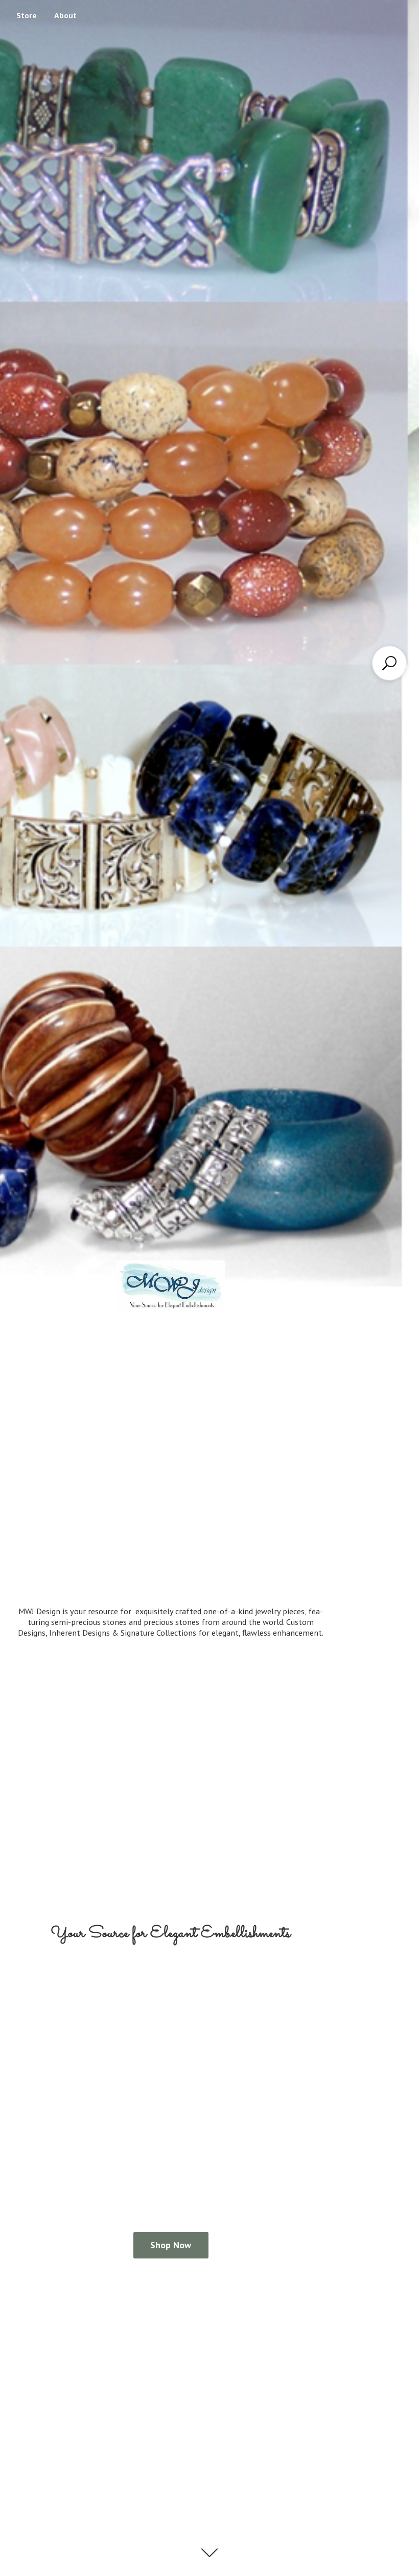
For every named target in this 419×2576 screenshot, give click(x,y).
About (65, 15)
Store (27, 15)
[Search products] (389, 663)
